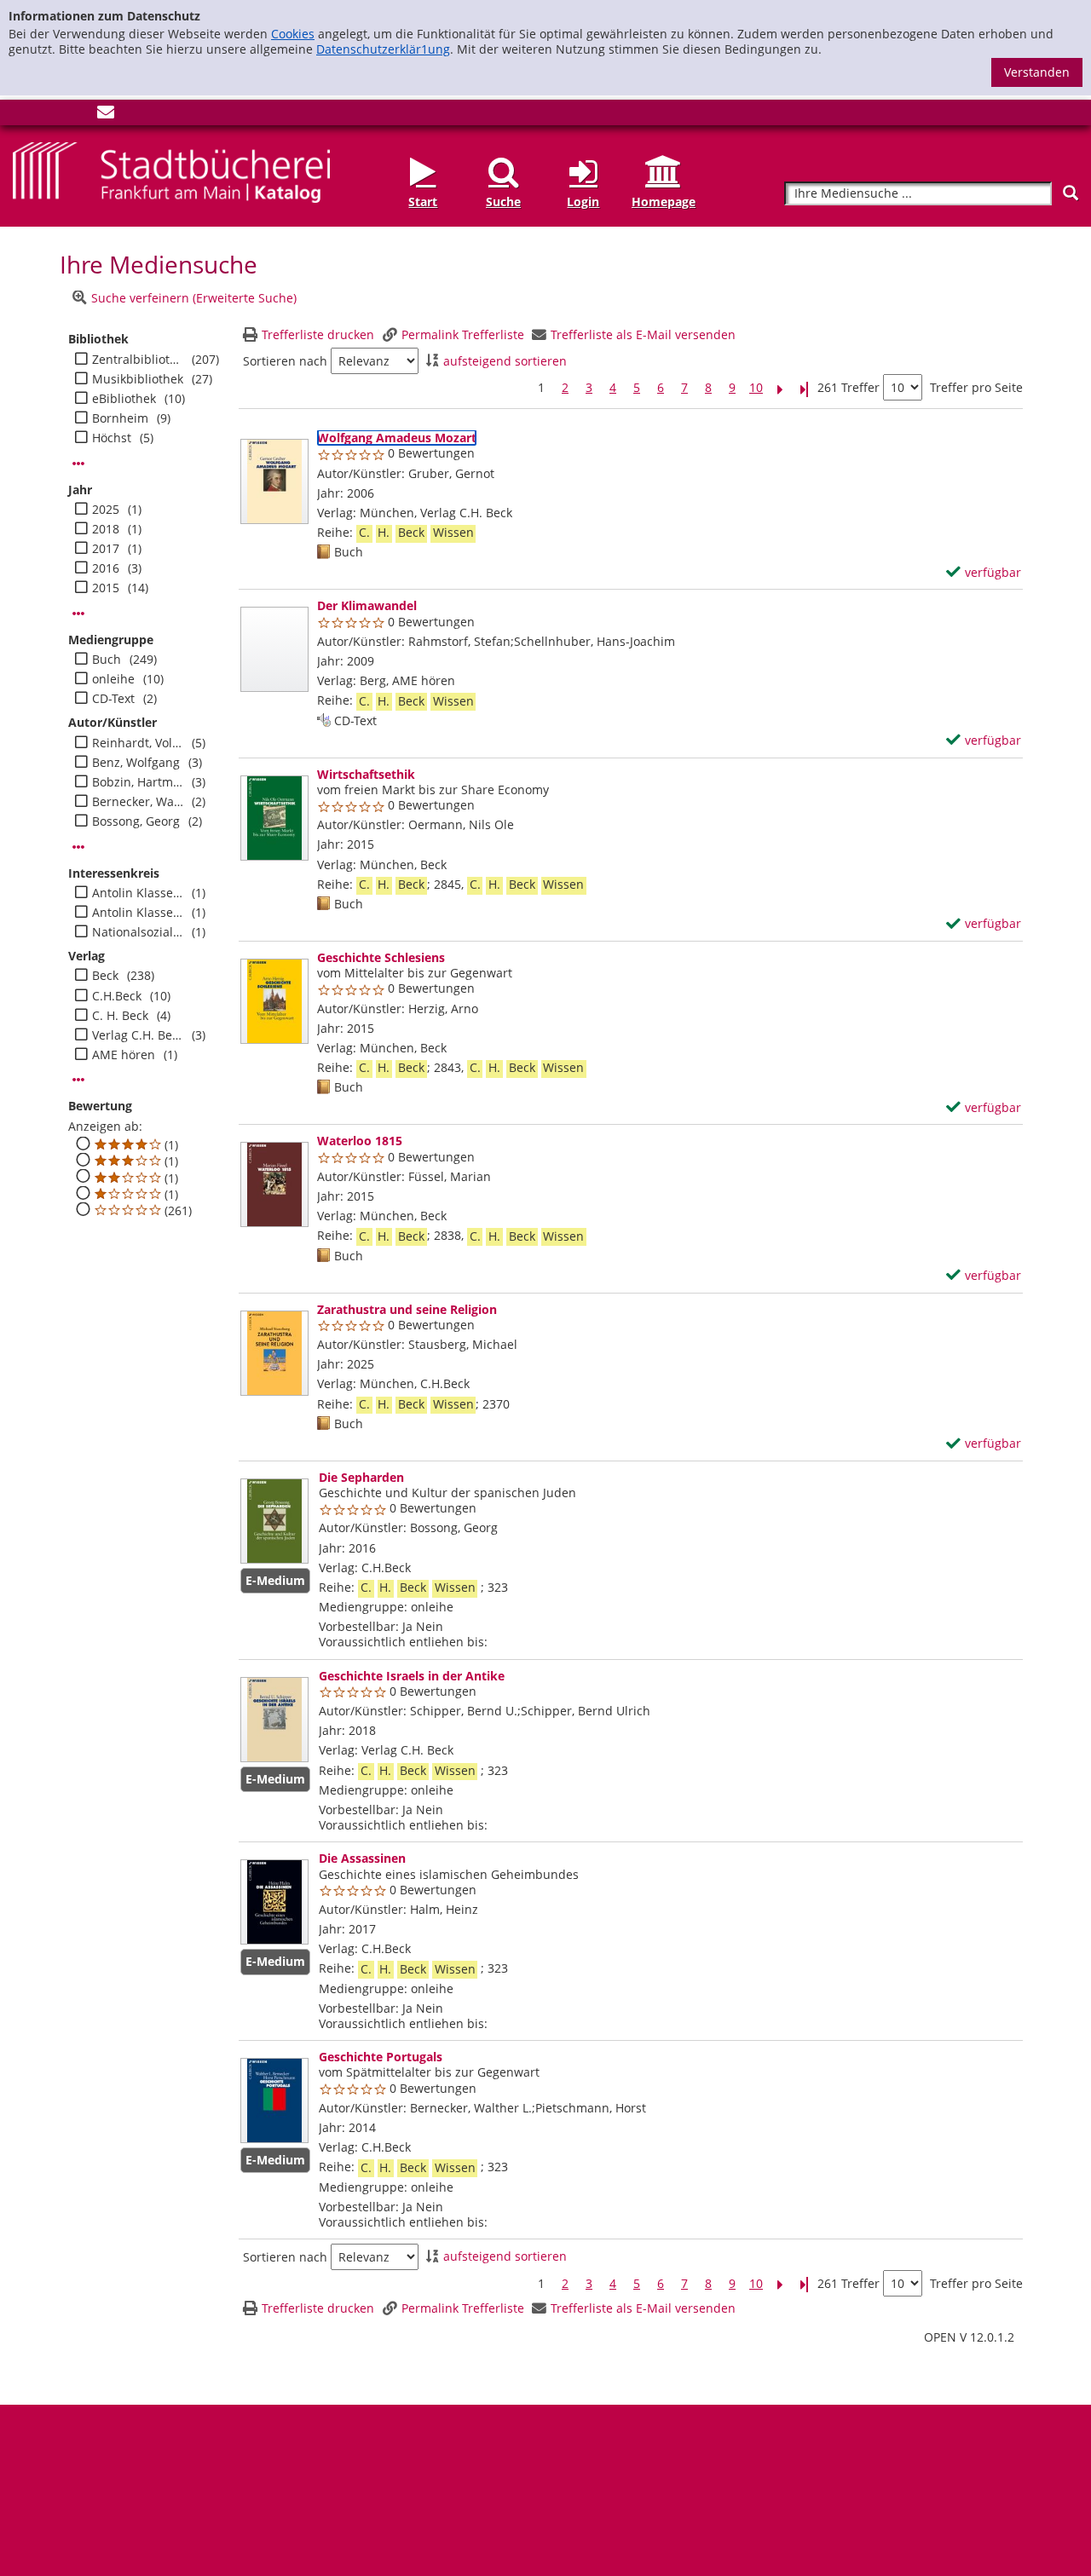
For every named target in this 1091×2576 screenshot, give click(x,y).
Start (423, 202)
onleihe (113, 679)
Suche (503, 202)
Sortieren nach (285, 361)
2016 (106, 568)
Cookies (293, 34)
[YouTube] (78, 115)
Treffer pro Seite (976, 388)
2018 (106, 529)
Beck (105, 976)
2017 (106, 549)
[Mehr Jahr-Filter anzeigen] (78, 614)
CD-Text (113, 699)
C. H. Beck (120, 1016)
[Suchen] (1071, 193)
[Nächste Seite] (780, 388)
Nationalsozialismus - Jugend (138, 932)
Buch (107, 660)
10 (756, 388)
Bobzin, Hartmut (138, 782)
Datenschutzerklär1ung (383, 49)
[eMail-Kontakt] (106, 115)
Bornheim (120, 418)
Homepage (664, 202)
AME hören (124, 1055)
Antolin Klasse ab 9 (138, 913)
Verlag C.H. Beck (138, 1035)
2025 (106, 510)
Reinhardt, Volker (138, 743)
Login (583, 202)
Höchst (112, 438)
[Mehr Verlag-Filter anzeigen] (78, 1080)
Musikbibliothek (138, 379)
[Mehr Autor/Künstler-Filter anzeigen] (78, 847)
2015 (106, 588)
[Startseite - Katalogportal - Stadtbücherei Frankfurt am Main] (171, 171)
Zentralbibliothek (138, 360)
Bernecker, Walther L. (138, 802)
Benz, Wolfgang (136, 763)
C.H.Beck (117, 996)
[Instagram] (49, 115)
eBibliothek (124, 399)
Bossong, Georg (136, 821)
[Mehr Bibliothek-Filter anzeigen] (78, 464)
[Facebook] (21, 115)
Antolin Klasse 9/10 (138, 893)
